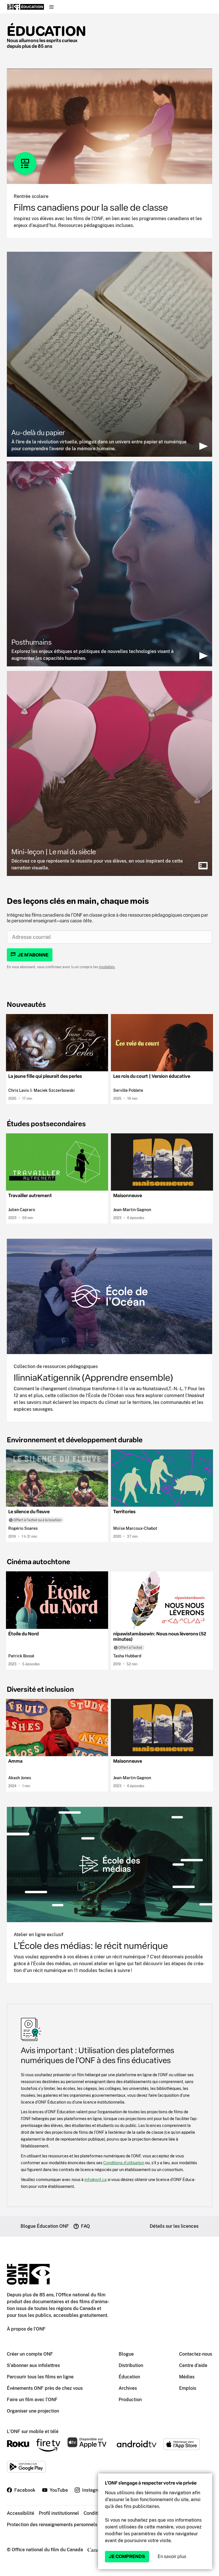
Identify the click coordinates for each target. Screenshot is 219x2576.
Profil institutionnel (59, 2513)
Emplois (188, 2388)
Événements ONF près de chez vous (45, 2388)
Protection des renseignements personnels (52, 2525)
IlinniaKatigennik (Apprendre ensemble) (93, 1378)
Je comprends (127, 2556)
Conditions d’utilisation (124, 2163)
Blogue (126, 2354)
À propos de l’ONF (26, 2329)
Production (130, 2400)
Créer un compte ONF (30, 2354)
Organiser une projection (33, 2411)
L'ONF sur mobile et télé (33, 2431)
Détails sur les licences (174, 2226)
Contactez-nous (196, 2354)
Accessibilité (21, 2513)
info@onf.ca (96, 2179)
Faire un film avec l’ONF (32, 2400)
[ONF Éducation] (26, 7)
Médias (187, 2377)
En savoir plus (172, 2556)
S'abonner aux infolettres (33, 2365)
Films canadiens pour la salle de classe (91, 208)
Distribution (131, 2365)
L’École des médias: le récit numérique (91, 1946)
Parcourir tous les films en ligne (40, 2377)
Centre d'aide (193, 2365)
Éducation (46, 31)
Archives (128, 2388)
